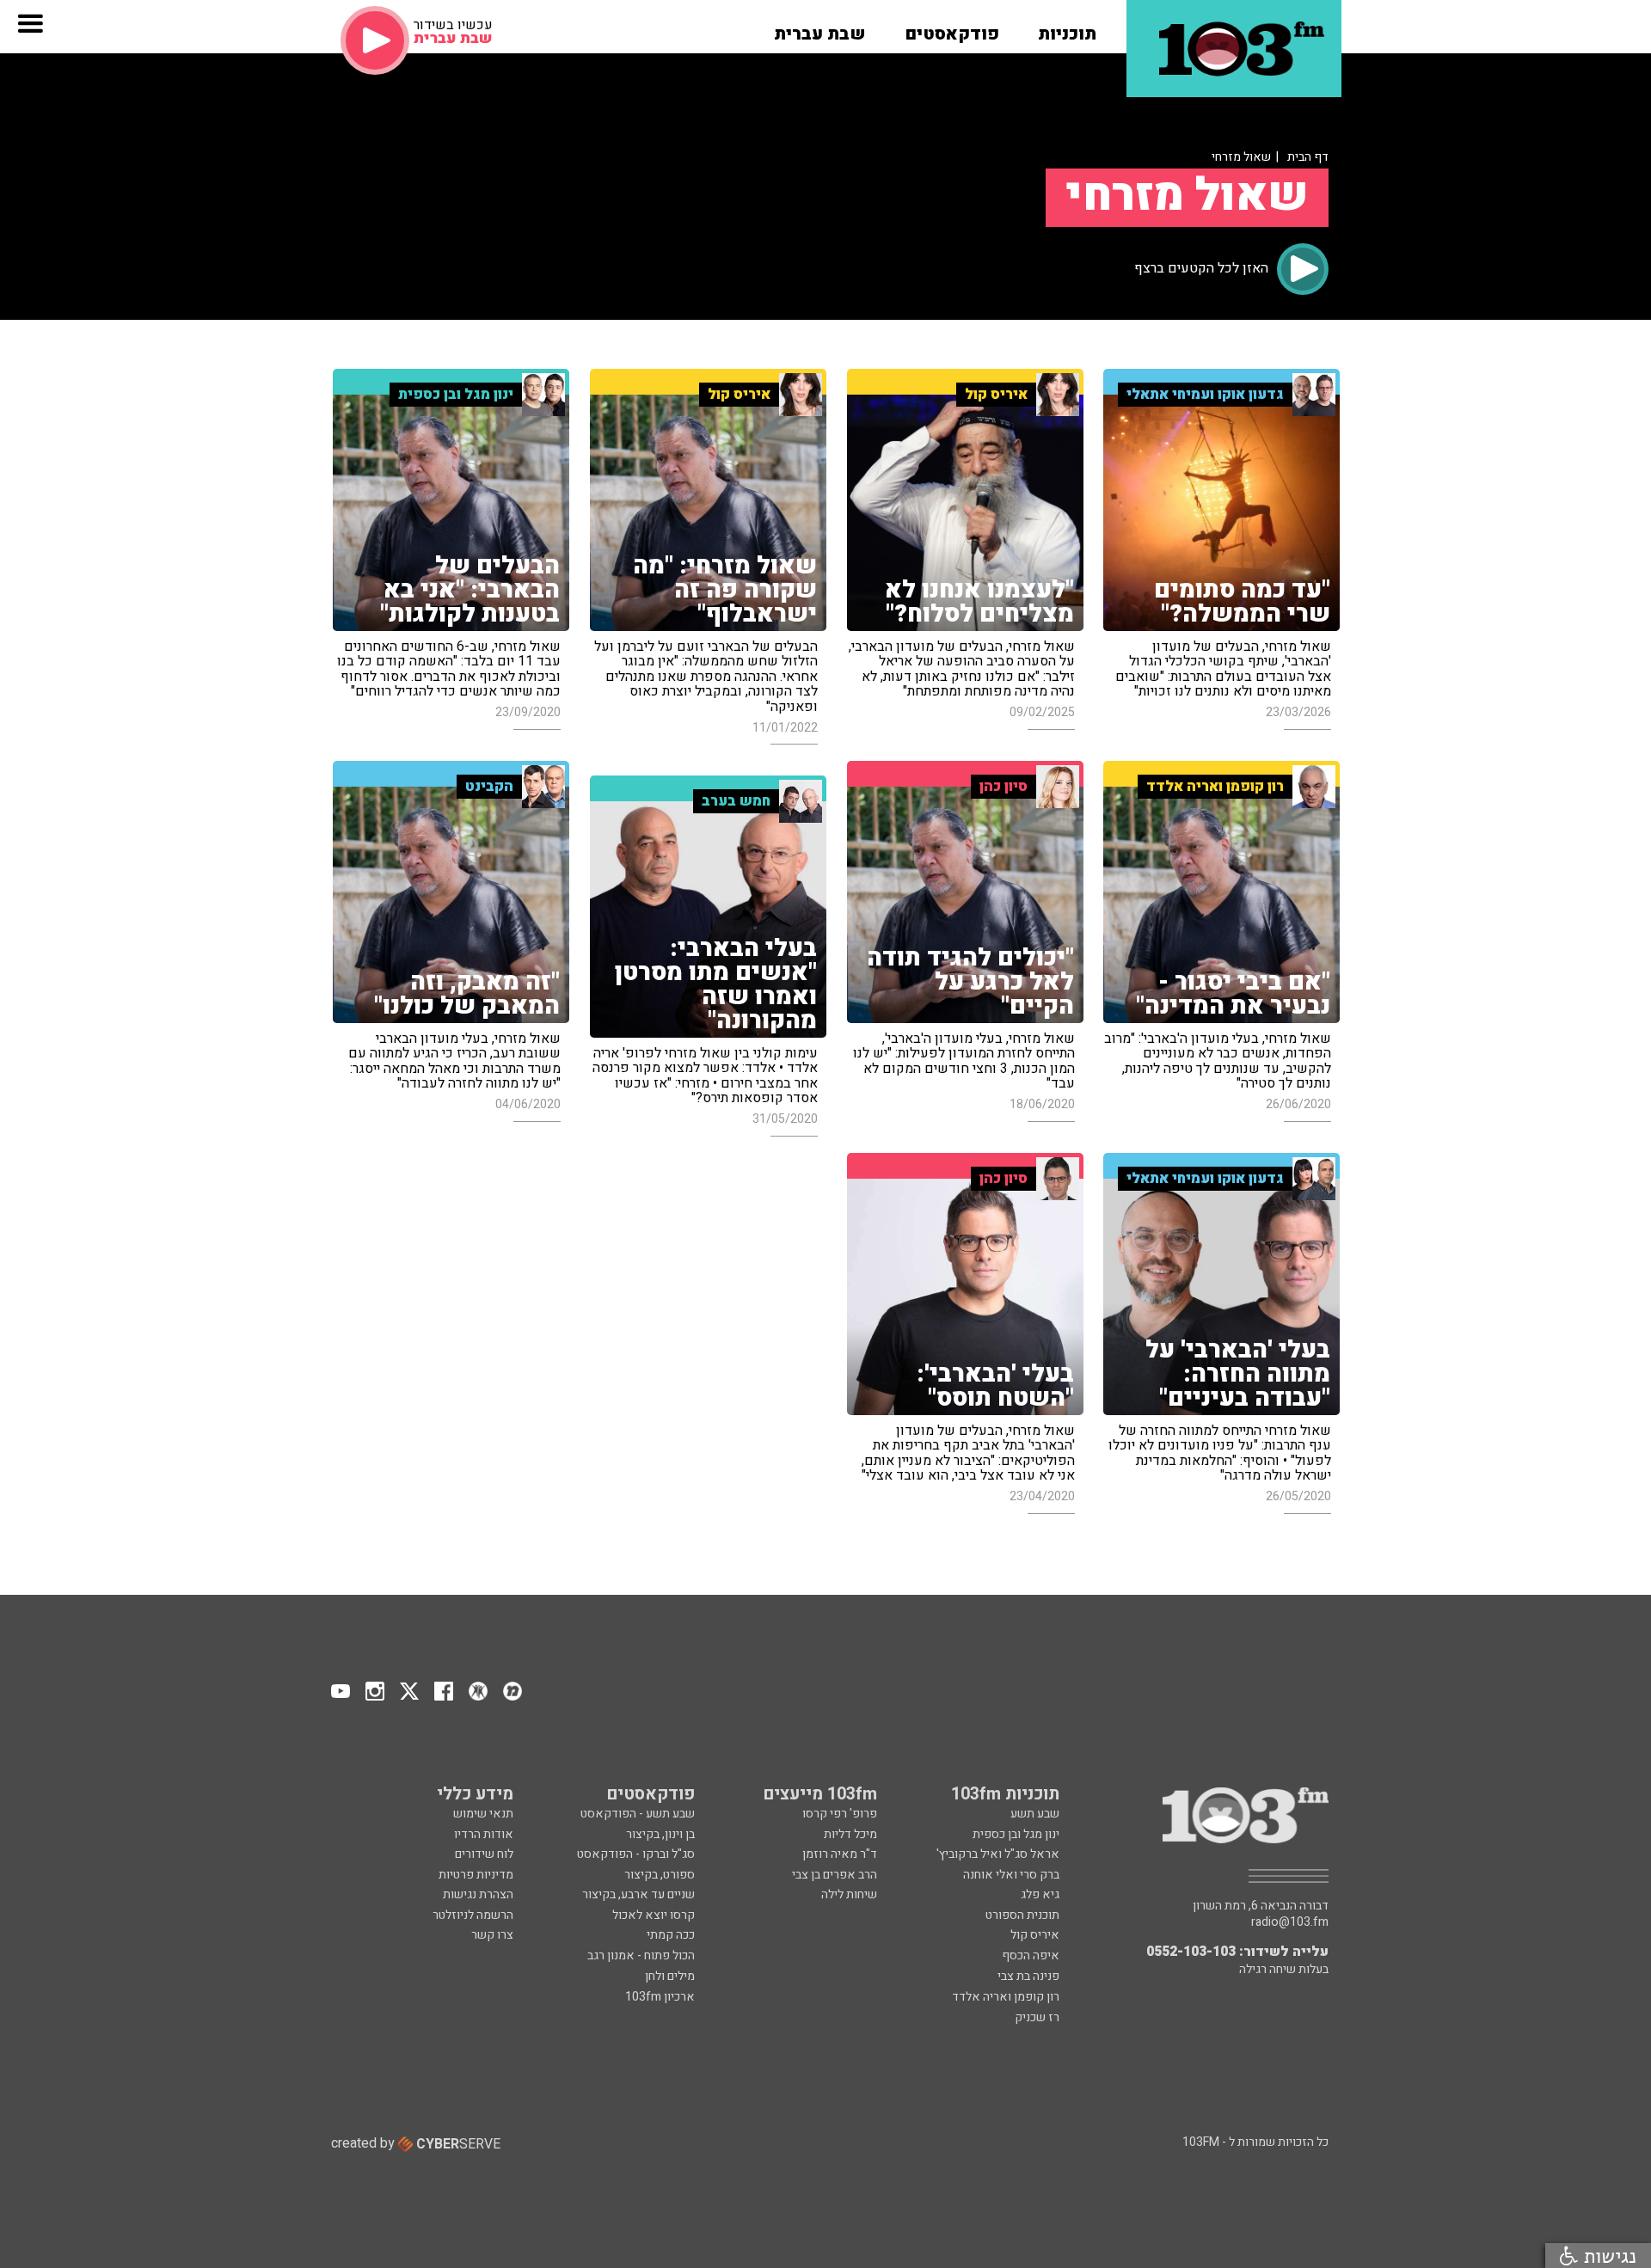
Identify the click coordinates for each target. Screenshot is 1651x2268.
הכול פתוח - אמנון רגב (641, 1955)
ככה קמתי (671, 1935)
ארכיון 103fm (660, 1997)
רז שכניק (1037, 2017)
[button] (1067, 28)
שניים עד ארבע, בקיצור (638, 1894)
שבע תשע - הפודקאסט (638, 1814)
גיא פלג (1040, 1894)
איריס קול (1035, 1935)
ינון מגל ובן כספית (1016, 1834)
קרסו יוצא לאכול (654, 1915)
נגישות (1607, 2256)
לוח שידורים (484, 1854)
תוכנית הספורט (1022, 1915)
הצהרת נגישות (478, 1894)
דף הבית (1308, 157)
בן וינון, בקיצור (660, 1834)
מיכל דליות (850, 1834)
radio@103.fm (1290, 1922)
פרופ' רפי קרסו (840, 1814)
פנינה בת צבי (1028, 1976)
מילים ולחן (670, 1976)
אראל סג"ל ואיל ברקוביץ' (998, 1854)
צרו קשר (492, 1935)
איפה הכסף (1031, 1955)
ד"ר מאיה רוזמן (840, 1854)
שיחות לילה (849, 1894)
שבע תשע (1035, 1814)
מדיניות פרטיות (476, 1875)
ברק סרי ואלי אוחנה (1011, 1875)
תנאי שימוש (483, 1814)
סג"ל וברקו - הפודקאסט (636, 1854)
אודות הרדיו (484, 1834)
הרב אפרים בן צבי (835, 1875)
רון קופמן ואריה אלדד (1006, 1997)
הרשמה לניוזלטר (473, 1915)
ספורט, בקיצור (660, 1875)
